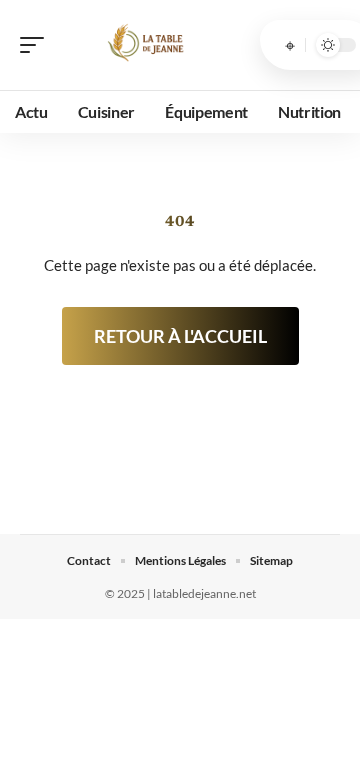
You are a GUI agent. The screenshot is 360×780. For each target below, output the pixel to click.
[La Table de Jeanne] (144, 45)
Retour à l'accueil (180, 336)
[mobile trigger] (37, 45)
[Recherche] (290, 45)
